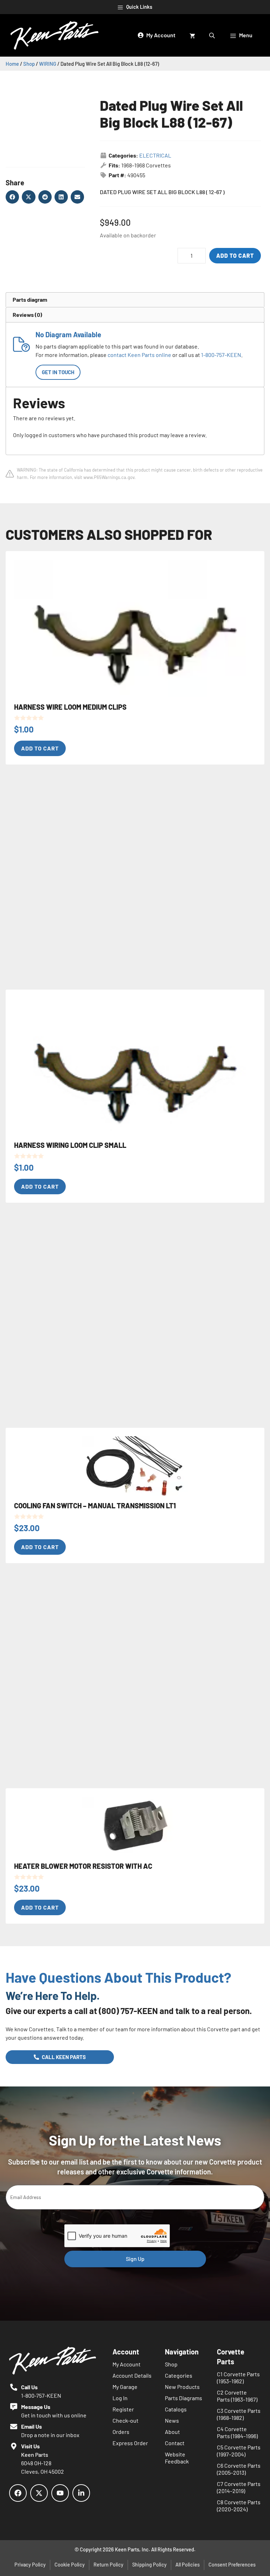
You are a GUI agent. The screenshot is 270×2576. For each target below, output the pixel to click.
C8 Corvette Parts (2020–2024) (239, 2505)
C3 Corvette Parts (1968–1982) (239, 2414)
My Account (127, 2364)
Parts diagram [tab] (30, 299)
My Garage (125, 2387)
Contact (175, 2443)
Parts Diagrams (184, 2398)
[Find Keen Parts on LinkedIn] (81, 2493)
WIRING (48, 64)
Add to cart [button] (40, 748)
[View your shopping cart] (192, 35)
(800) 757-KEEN (128, 2011)
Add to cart (235, 255)
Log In (120, 2398)
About (172, 2432)
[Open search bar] (213, 35)
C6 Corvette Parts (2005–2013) (239, 2469)
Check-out (126, 2420)
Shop (29, 64)
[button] (12, 197)
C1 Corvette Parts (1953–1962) (238, 2377)
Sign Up (135, 2259)
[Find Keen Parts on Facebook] (18, 2493)
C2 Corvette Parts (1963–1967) (237, 2396)
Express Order (130, 2443)
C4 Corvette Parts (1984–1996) (237, 2432)
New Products (182, 2387)
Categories (179, 2375)
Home (12, 64)
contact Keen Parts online (139, 355)
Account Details (132, 2375)
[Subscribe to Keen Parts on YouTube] (60, 2493)
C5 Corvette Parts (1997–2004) (239, 2451)
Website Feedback (177, 2458)
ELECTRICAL (155, 155)
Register (123, 2409)
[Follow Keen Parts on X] (39, 2493)
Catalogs (176, 2409)
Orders (121, 2432)
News (172, 2420)
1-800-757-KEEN (221, 355)
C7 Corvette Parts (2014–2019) (239, 2487)
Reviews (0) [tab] (27, 315)
